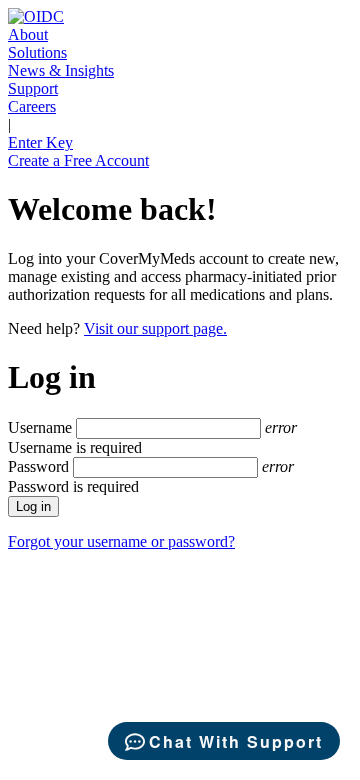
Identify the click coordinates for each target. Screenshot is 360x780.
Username (40, 427)
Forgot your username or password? (121, 541)
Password (38, 466)
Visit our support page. (155, 328)
